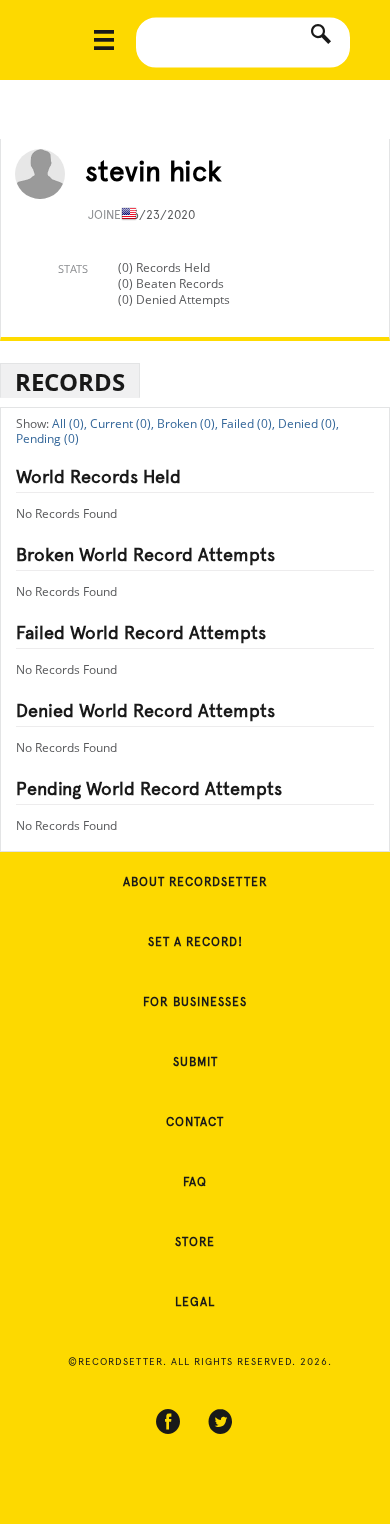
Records (70, 381)
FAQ (195, 1182)
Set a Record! (195, 942)
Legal (195, 1302)
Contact (195, 1122)
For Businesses (195, 1002)
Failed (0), (248, 423)
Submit (195, 1062)
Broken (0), (187, 423)
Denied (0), (308, 423)
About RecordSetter (195, 882)
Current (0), (122, 423)
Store (195, 1242)
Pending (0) (47, 438)
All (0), (69, 423)
